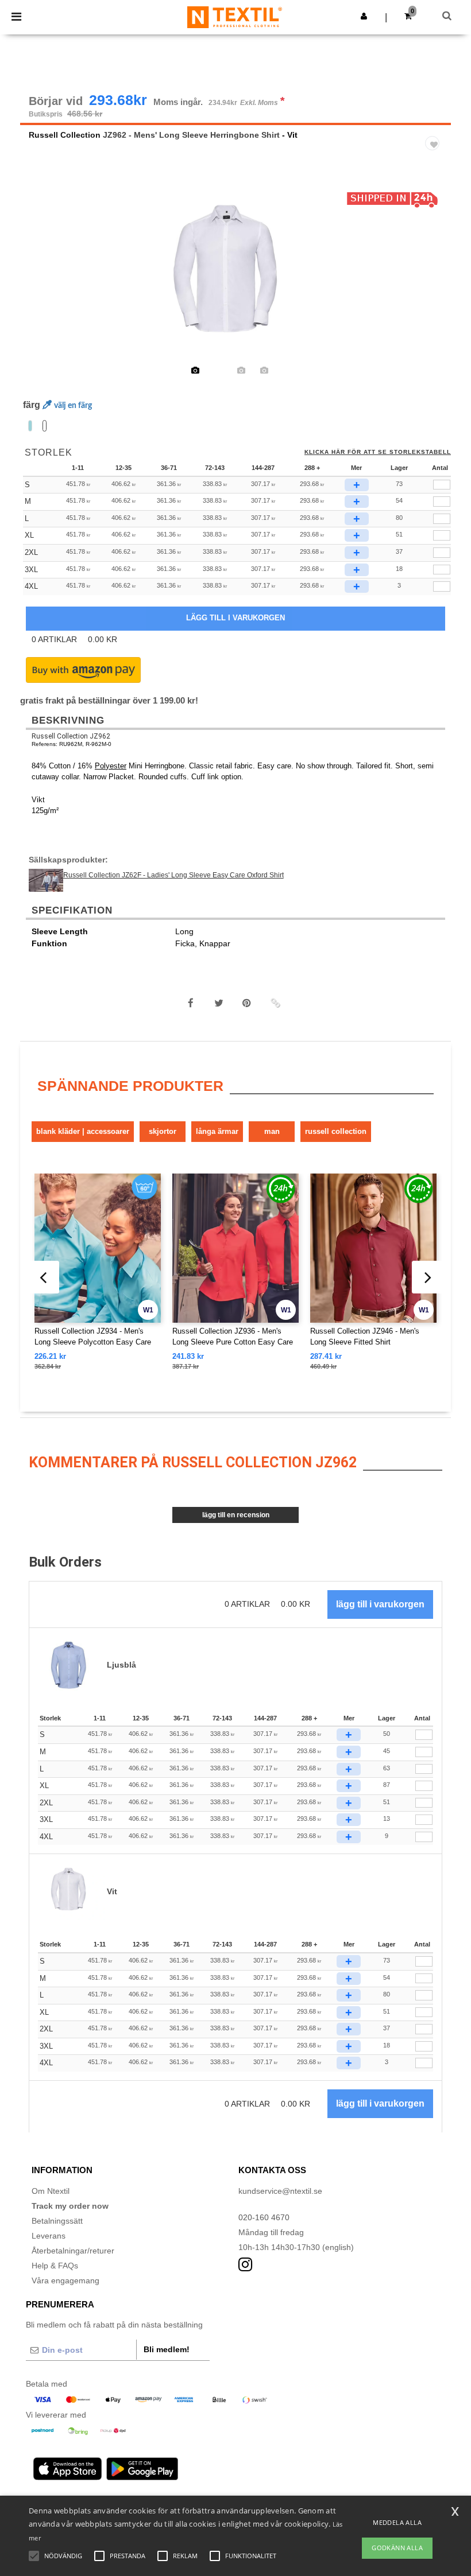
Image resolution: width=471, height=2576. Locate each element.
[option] (235, 275)
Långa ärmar (217, 1131)
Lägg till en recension (236, 1515)
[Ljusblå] (30, 426)
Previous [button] (45, 283)
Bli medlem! (167, 2349)
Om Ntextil (51, 2191)
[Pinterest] (247, 1003)
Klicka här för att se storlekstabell (378, 452)
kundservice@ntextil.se (280, 2191)
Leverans (49, 2236)
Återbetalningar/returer (73, 2251)
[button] (364, 16)
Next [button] (434, 283)
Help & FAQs (55, 2266)
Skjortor (163, 1131)
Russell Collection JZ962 (71, 736)
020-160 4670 (264, 2217)
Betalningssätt (57, 2221)
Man (272, 1131)
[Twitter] (219, 1003)
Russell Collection (65, 135)
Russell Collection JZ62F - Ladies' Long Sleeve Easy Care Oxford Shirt (173, 875)
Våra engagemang (65, 2280)
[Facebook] (191, 1003)
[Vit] (45, 426)
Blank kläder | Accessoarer (83, 1131)
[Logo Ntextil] (235, 17)
